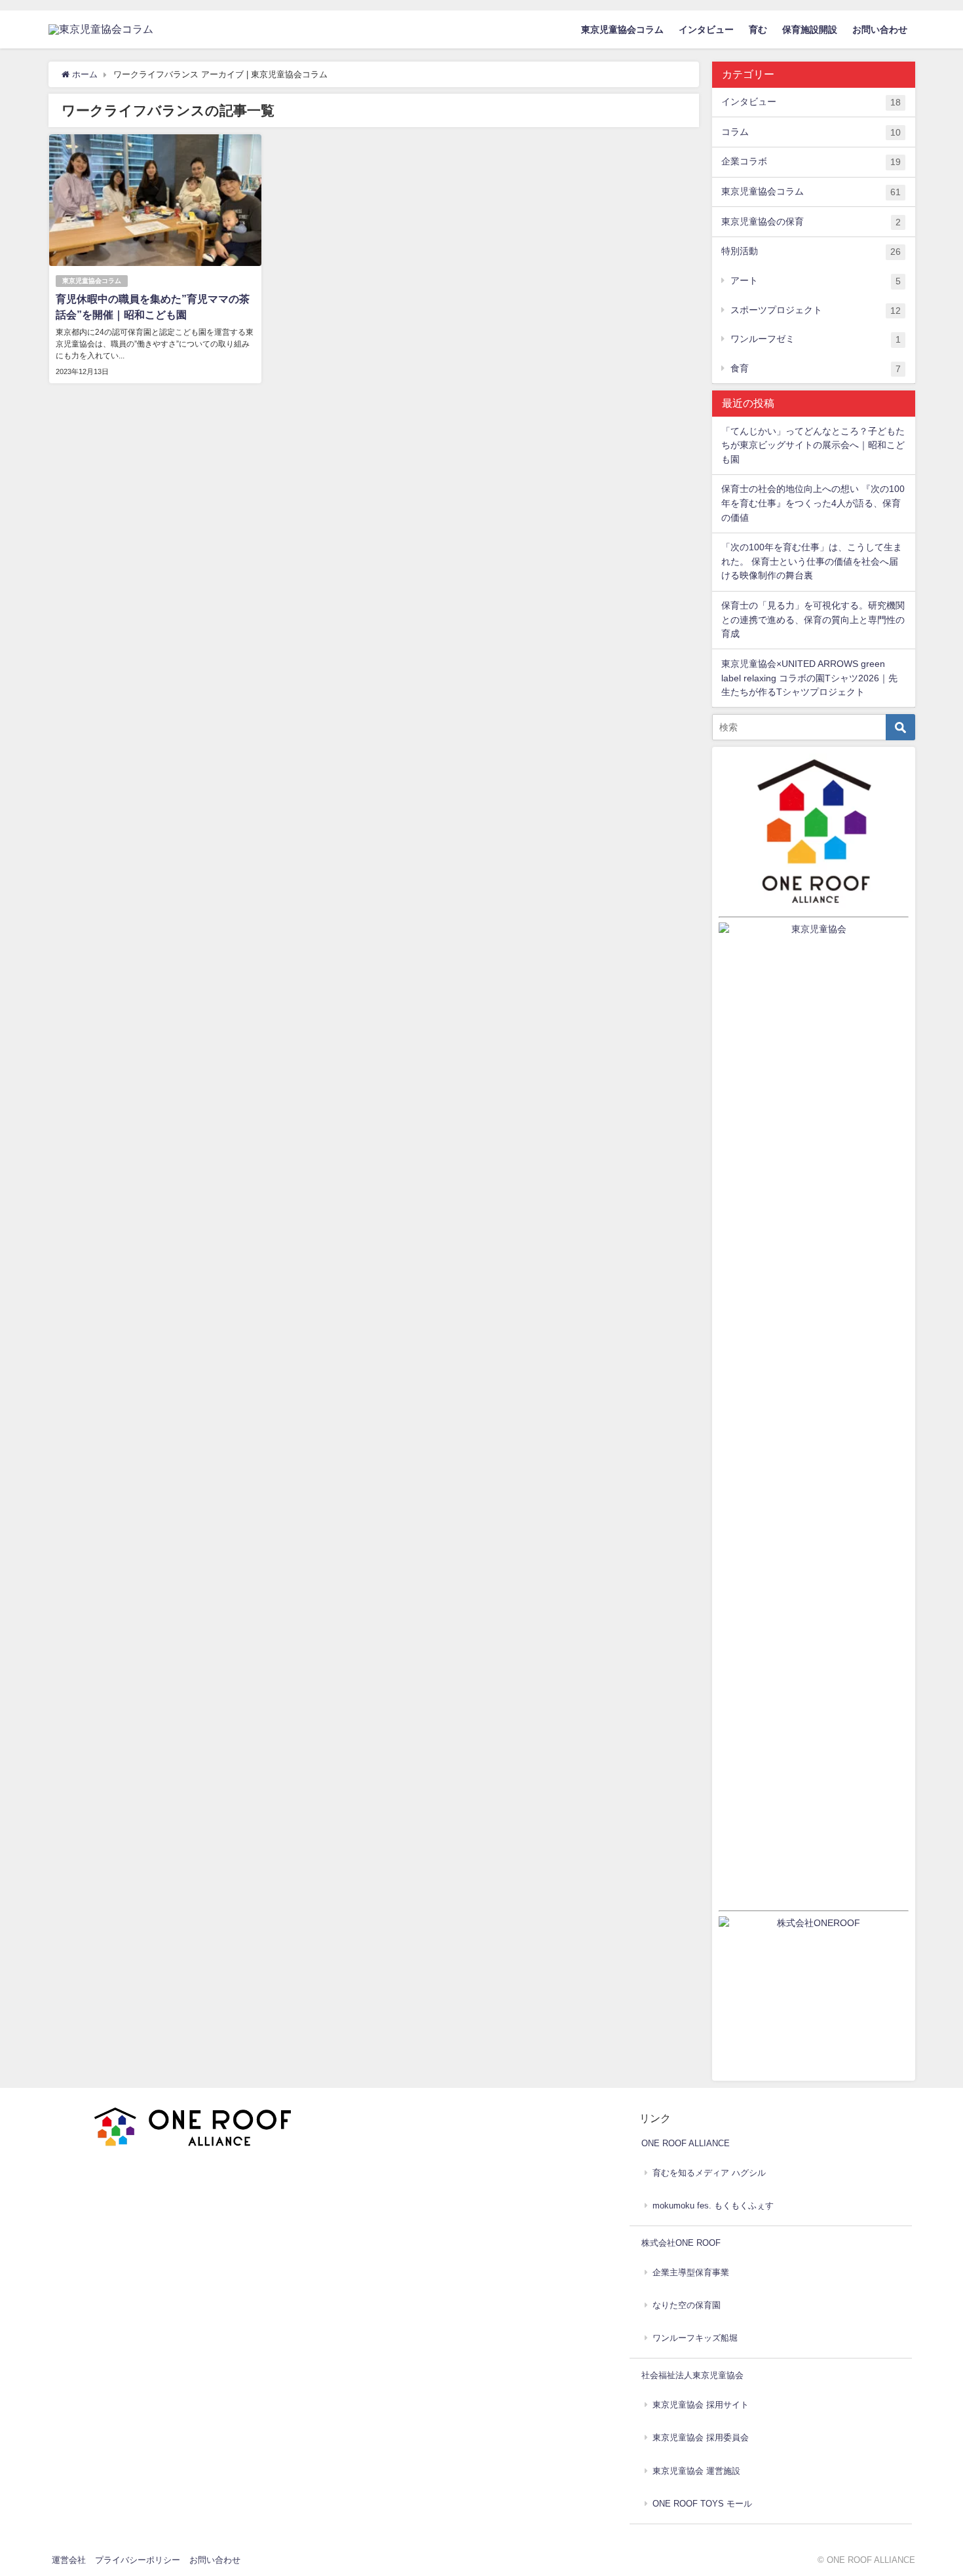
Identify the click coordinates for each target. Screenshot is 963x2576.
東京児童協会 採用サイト (701, 2405)
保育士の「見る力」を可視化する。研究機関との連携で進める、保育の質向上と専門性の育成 (813, 619)
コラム (811, 132)
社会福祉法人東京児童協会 (692, 2375)
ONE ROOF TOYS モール (702, 2504)
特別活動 (811, 251)
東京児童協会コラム (622, 29)
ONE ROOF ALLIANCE (686, 2143)
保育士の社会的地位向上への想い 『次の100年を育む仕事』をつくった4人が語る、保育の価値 (813, 503)
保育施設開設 (810, 29)
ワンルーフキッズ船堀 (695, 2338)
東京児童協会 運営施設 (696, 2471)
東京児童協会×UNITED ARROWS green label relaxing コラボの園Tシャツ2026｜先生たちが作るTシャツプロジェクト (809, 678)
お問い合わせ (880, 29)
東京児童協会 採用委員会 (701, 2437)
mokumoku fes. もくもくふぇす (713, 2206)
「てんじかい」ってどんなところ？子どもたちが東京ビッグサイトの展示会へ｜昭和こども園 (813, 445)
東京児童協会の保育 (811, 222)
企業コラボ (811, 161)
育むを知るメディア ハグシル (709, 2173)
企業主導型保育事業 (691, 2272)
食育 (816, 369)
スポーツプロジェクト (816, 310)
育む (758, 29)
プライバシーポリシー (138, 2560)
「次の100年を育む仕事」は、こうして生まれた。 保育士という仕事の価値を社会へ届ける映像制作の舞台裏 (812, 561)
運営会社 (69, 2560)
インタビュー (706, 29)
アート (816, 281)
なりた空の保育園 (687, 2305)
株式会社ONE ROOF (681, 2243)
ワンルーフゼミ (816, 339)
